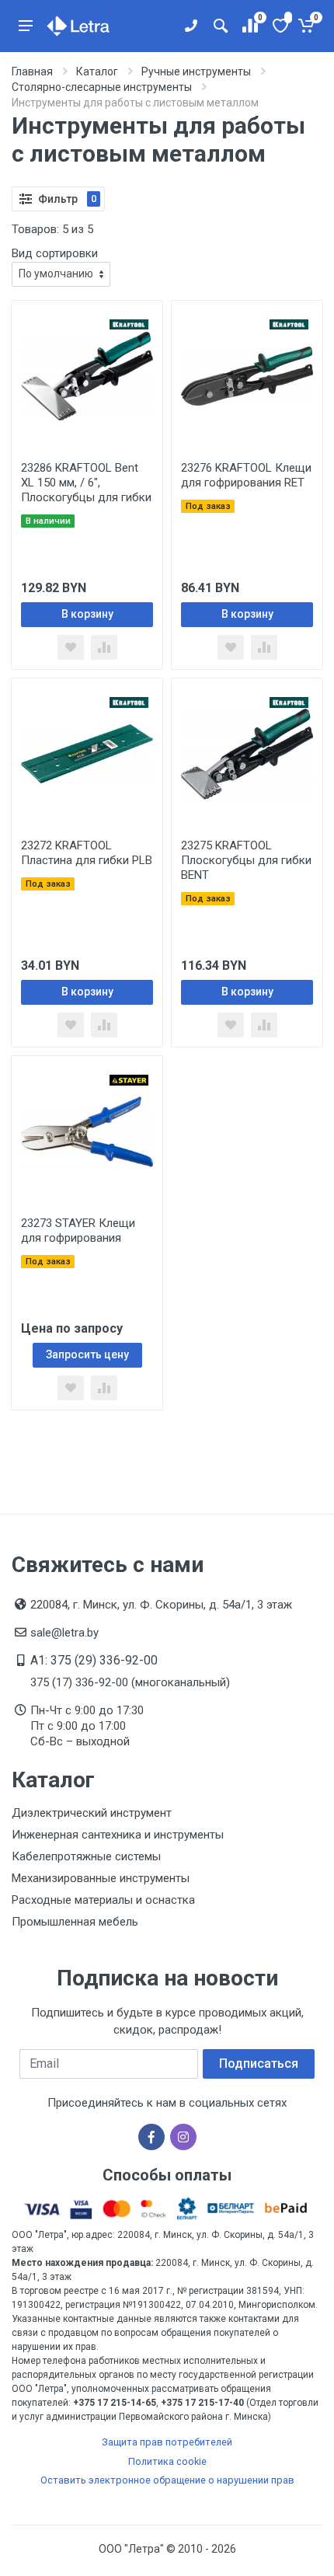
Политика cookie (167, 2461)
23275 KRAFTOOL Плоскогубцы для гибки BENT (246, 860)
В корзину (87, 614)
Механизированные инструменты (101, 1878)
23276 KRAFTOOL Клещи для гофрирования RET (246, 475)
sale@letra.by (64, 1633)
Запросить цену (87, 1354)
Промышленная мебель (75, 1922)
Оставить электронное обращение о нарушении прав (167, 2480)
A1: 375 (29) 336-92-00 (94, 1660)
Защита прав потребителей (167, 2442)
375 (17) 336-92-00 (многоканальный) (130, 1682)
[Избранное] (279, 26)
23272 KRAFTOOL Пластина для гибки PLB (87, 853)
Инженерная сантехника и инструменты (118, 1835)
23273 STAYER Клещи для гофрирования (78, 1230)
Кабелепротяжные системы (86, 1856)
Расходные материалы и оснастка (103, 1900)
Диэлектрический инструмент (92, 1813)
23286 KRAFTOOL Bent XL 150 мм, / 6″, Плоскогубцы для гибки (86, 483)
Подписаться (259, 2064)
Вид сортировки (55, 253)
